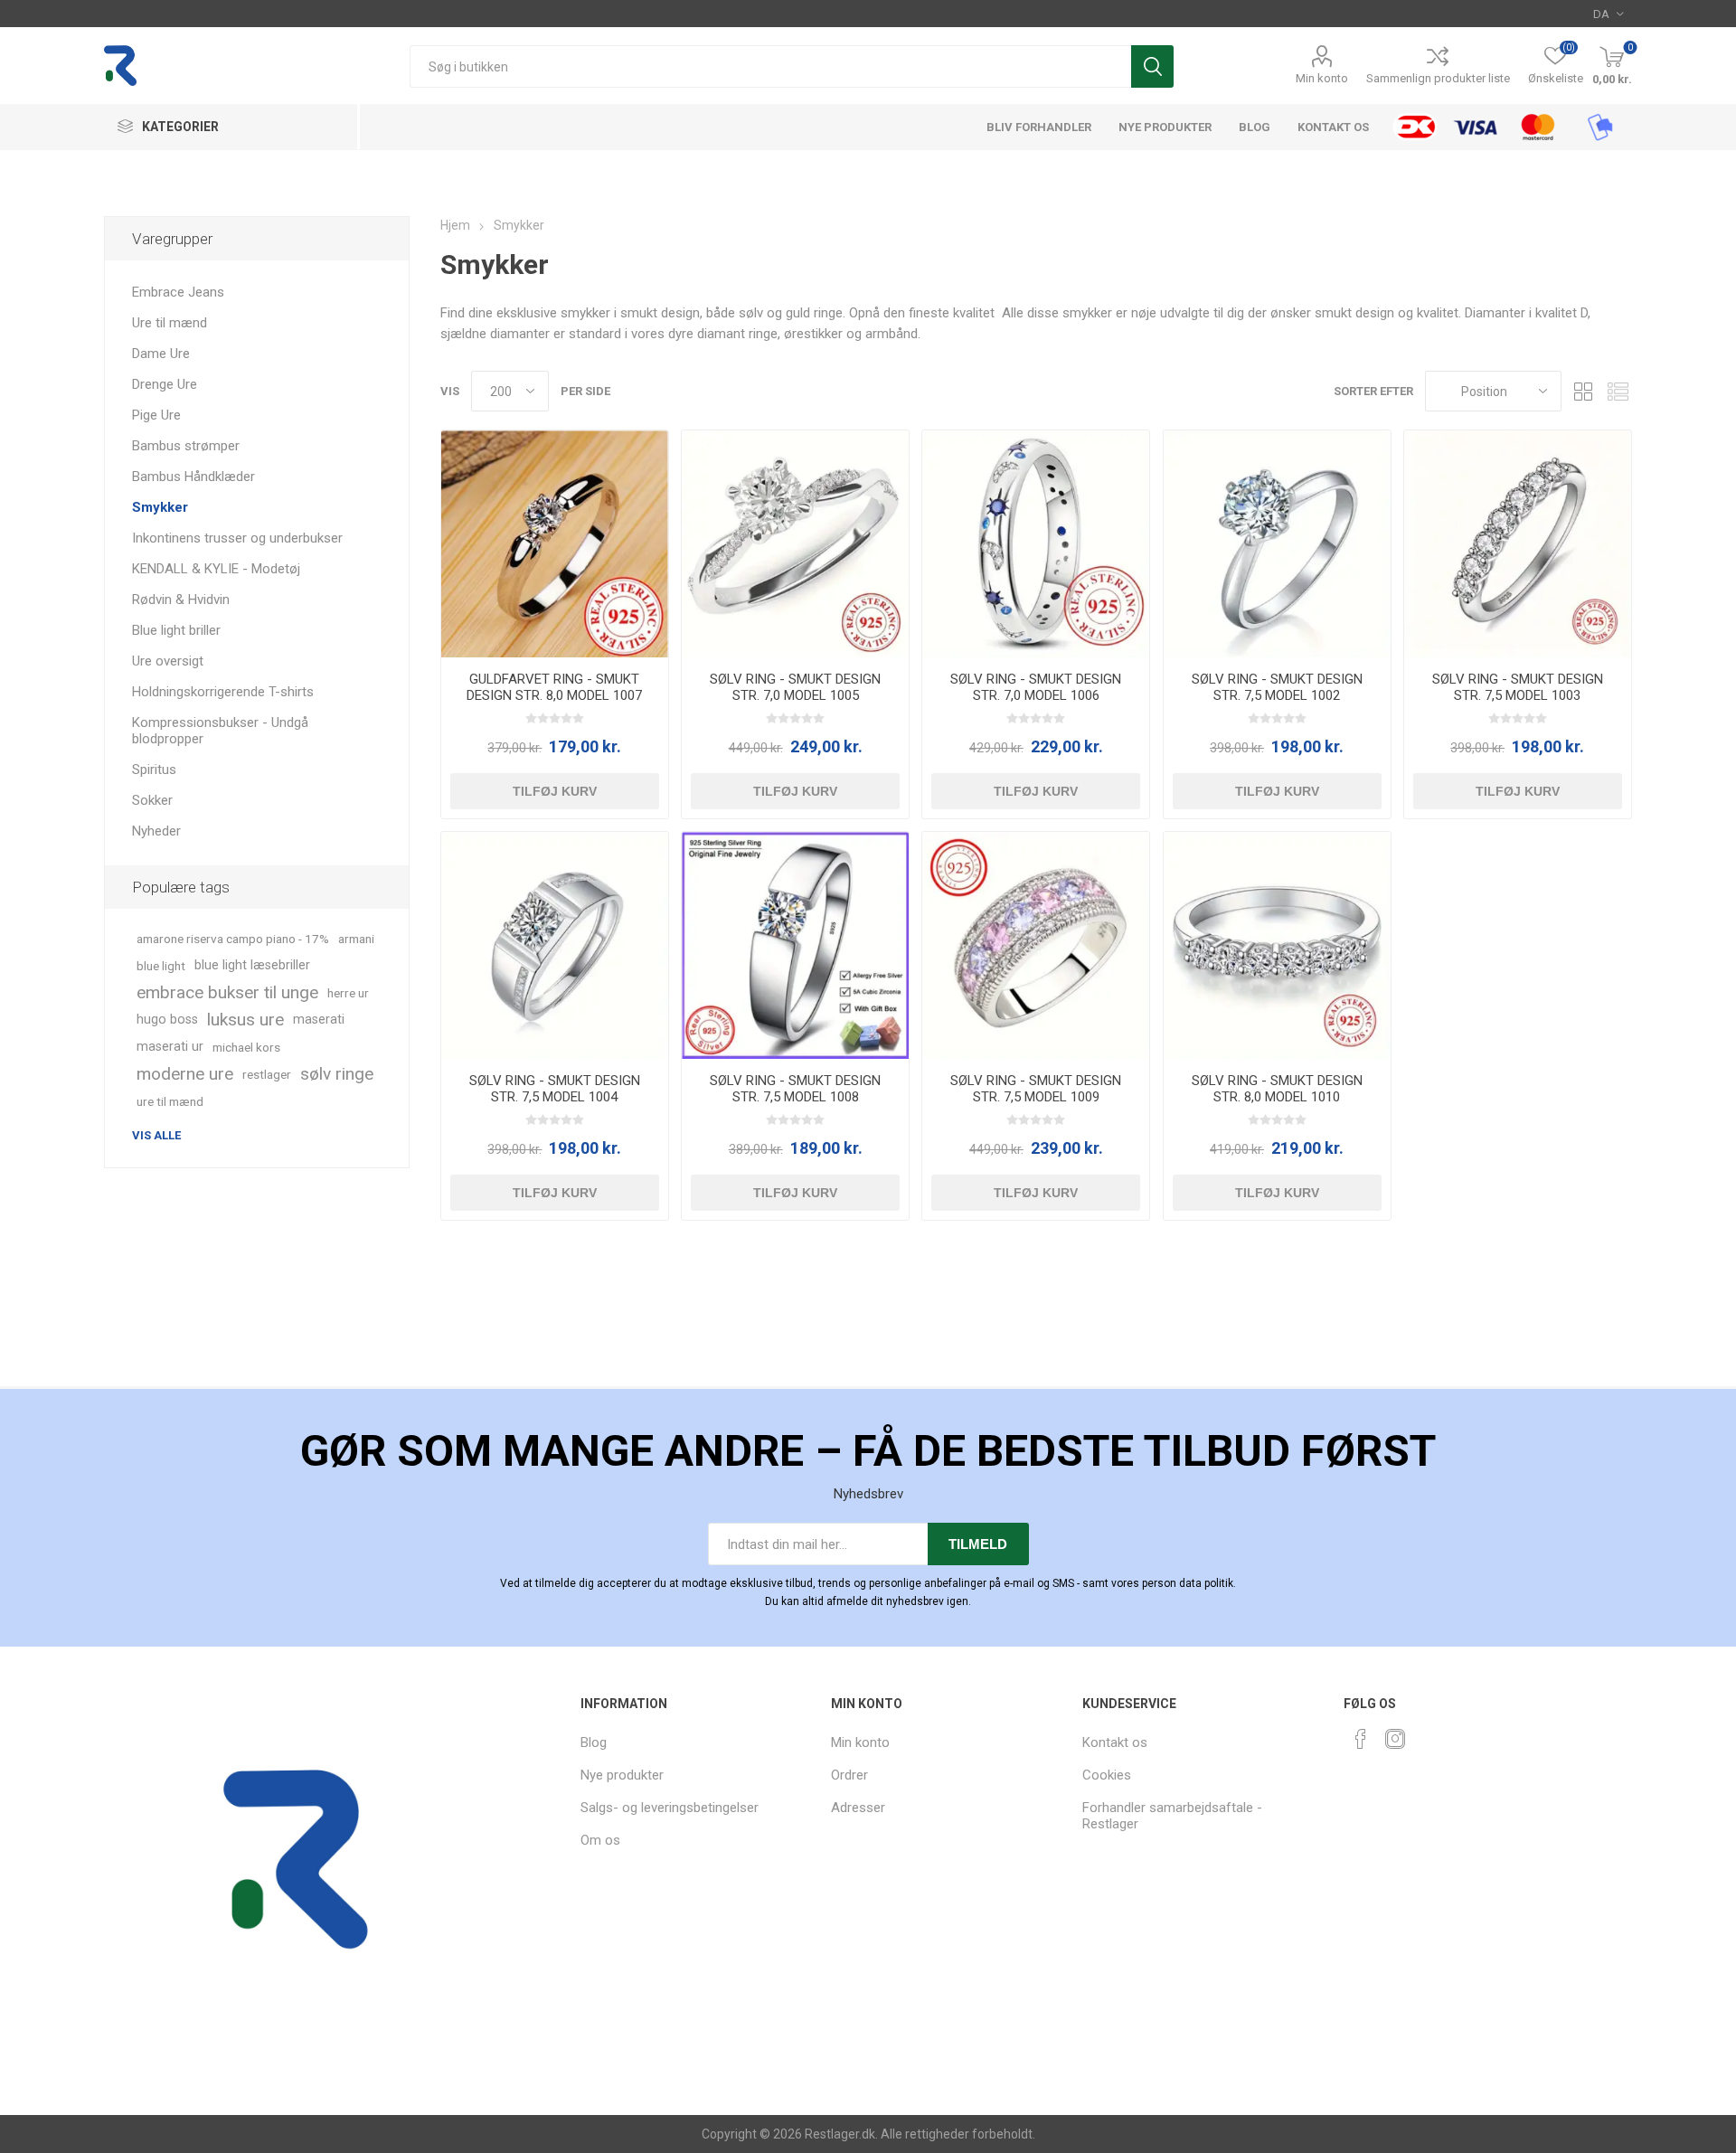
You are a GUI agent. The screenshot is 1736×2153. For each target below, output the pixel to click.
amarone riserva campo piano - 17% (233, 939)
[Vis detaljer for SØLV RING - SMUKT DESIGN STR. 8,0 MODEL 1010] (1277, 945)
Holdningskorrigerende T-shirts (223, 692)
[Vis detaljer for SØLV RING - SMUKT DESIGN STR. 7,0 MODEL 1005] (795, 544)
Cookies (1107, 1775)
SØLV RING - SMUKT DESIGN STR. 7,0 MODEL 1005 (795, 687)
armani (356, 939)
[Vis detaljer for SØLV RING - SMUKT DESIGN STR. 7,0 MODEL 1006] (1036, 544)
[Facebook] (1361, 1739)
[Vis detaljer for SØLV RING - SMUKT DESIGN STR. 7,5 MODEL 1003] (1518, 544)
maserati (319, 1020)
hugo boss (167, 1020)
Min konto (1322, 78)
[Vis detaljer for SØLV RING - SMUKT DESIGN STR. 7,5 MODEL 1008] (795, 945)
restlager (267, 1074)
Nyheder (156, 831)
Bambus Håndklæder (193, 477)
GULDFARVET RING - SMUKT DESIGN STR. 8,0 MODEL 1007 (554, 687)
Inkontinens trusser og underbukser (237, 538)
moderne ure (185, 1074)
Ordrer (849, 1775)
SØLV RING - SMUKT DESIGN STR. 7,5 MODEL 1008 (795, 1089)
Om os (600, 1840)
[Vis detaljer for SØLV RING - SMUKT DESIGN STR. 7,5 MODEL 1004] (555, 945)
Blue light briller (176, 630)
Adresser (858, 1808)
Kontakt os (1333, 127)
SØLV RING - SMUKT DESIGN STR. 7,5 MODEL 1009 (1036, 1089)
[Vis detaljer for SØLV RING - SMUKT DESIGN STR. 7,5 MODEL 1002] (1277, 544)
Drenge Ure (165, 384)
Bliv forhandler (1039, 127)
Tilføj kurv (555, 791)
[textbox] (770, 66)
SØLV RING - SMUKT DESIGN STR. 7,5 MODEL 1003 (1518, 687)
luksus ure (245, 1020)
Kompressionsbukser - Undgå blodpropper (220, 731)
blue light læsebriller (252, 965)
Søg (1152, 66)
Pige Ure (156, 415)
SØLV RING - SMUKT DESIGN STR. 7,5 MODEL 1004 (555, 1089)
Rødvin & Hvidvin (181, 600)
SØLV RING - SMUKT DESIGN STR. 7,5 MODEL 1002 (1277, 687)
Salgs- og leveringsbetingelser (670, 1808)
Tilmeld (978, 1544)
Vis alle (156, 1135)
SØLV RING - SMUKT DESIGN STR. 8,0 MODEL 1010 (1277, 1089)
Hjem (455, 225)
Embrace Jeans (178, 292)
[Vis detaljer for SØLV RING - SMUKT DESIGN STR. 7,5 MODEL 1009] (1036, 945)
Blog (1255, 127)
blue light (161, 966)
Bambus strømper (186, 446)
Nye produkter (1165, 127)
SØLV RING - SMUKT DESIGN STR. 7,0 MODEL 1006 (1036, 687)
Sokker (152, 800)
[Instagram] (1395, 1739)
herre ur (348, 993)
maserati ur (170, 1047)
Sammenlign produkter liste (1438, 78)
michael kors (246, 1047)
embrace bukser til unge (227, 992)
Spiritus (154, 770)
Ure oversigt (168, 661)
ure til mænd (170, 1101)
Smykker (160, 507)
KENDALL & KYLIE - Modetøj (216, 569)
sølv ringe (337, 1074)
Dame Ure (161, 354)
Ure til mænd (170, 323)
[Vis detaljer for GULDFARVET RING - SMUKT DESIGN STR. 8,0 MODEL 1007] (555, 544)
